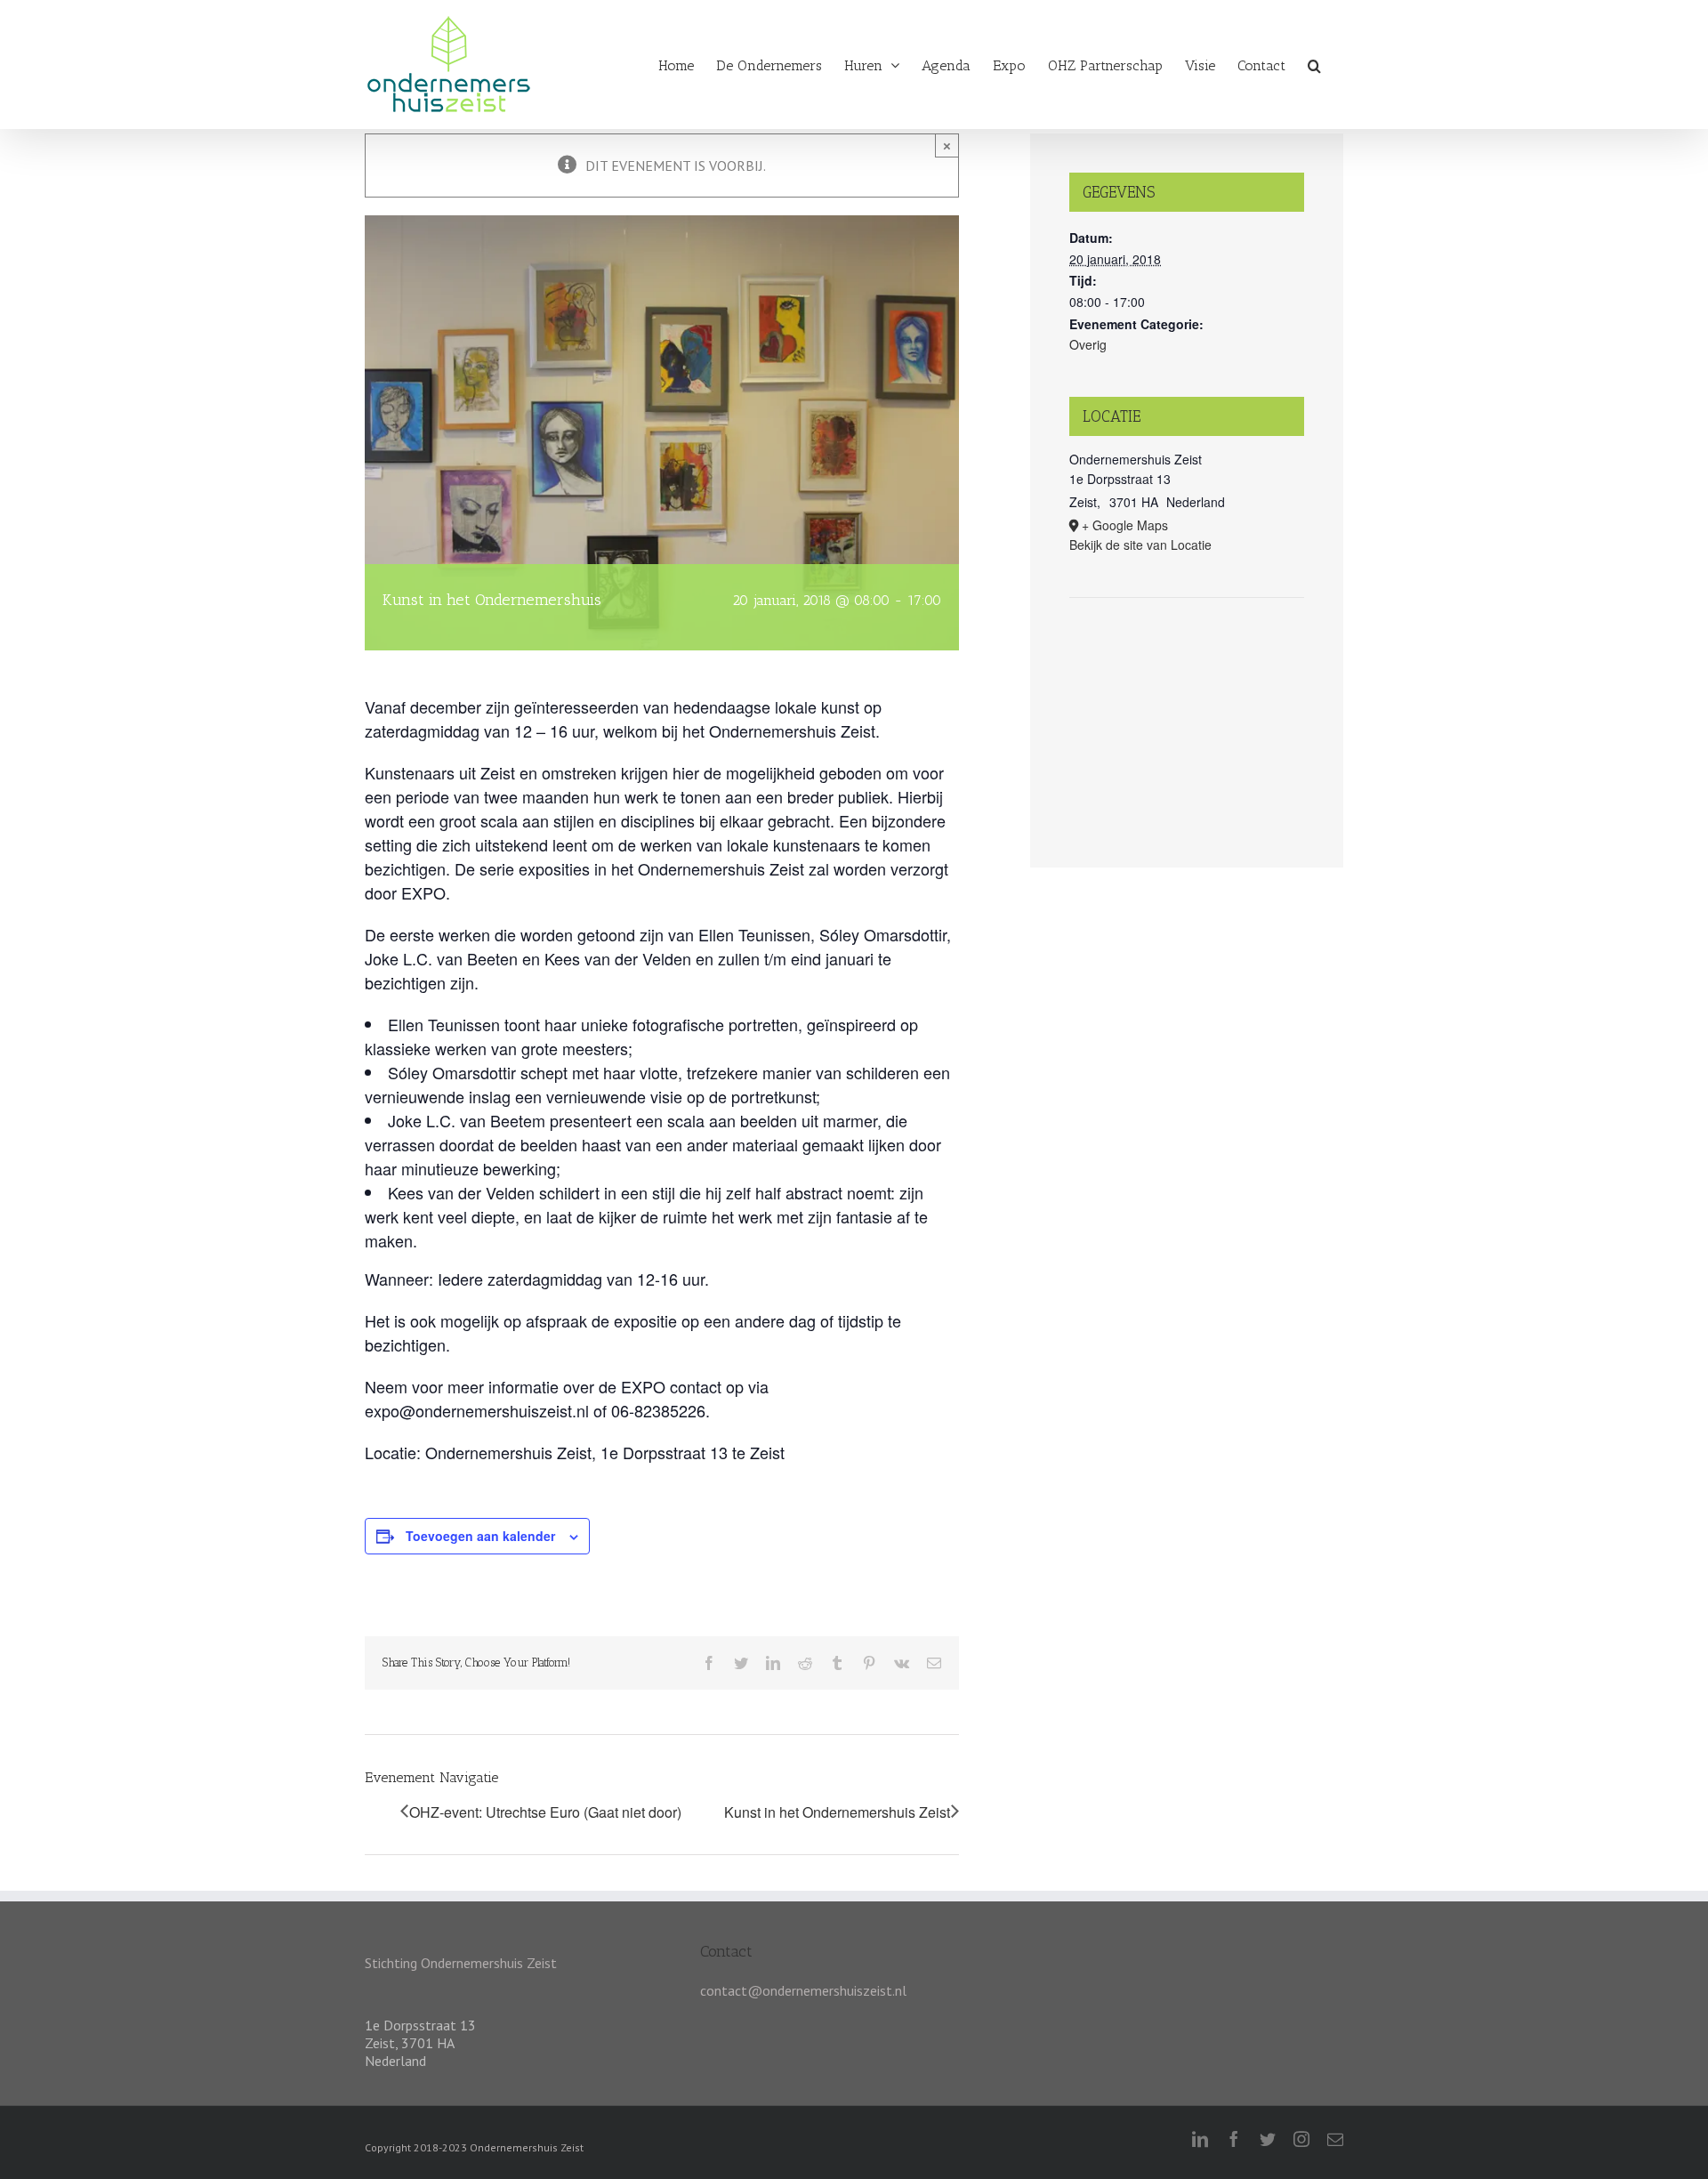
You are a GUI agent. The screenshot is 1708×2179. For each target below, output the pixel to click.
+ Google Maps (1125, 525)
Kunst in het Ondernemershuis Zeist (837, 1813)
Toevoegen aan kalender (480, 1536)
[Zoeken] (1314, 63)
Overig (1088, 344)
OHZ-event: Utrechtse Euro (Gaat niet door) (545, 1813)
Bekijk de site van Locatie (1140, 545)
